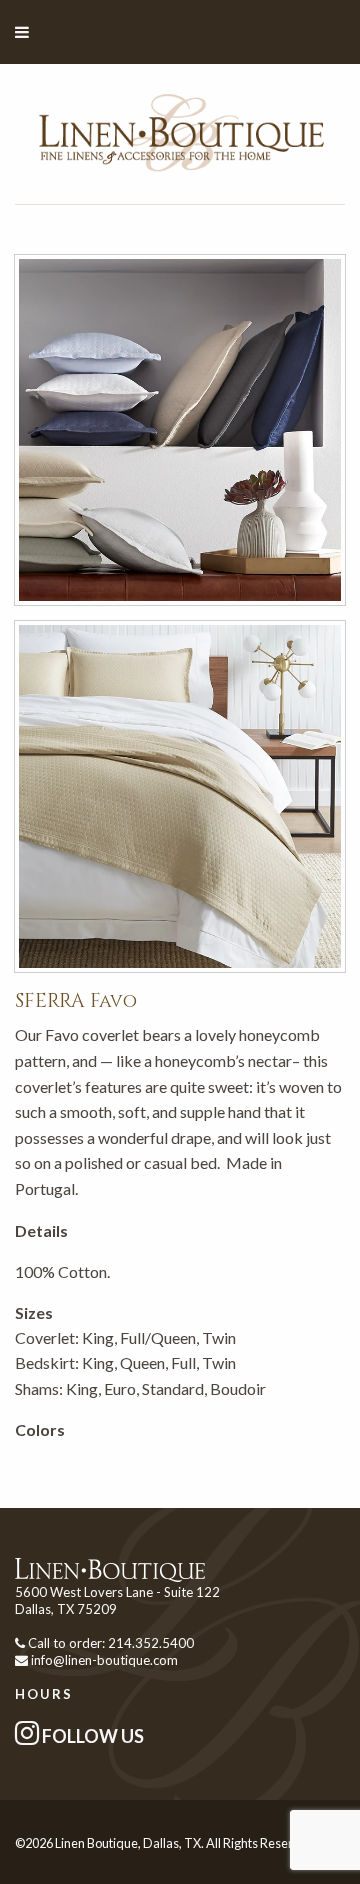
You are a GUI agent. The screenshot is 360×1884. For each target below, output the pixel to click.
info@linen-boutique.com (104, 1660)
